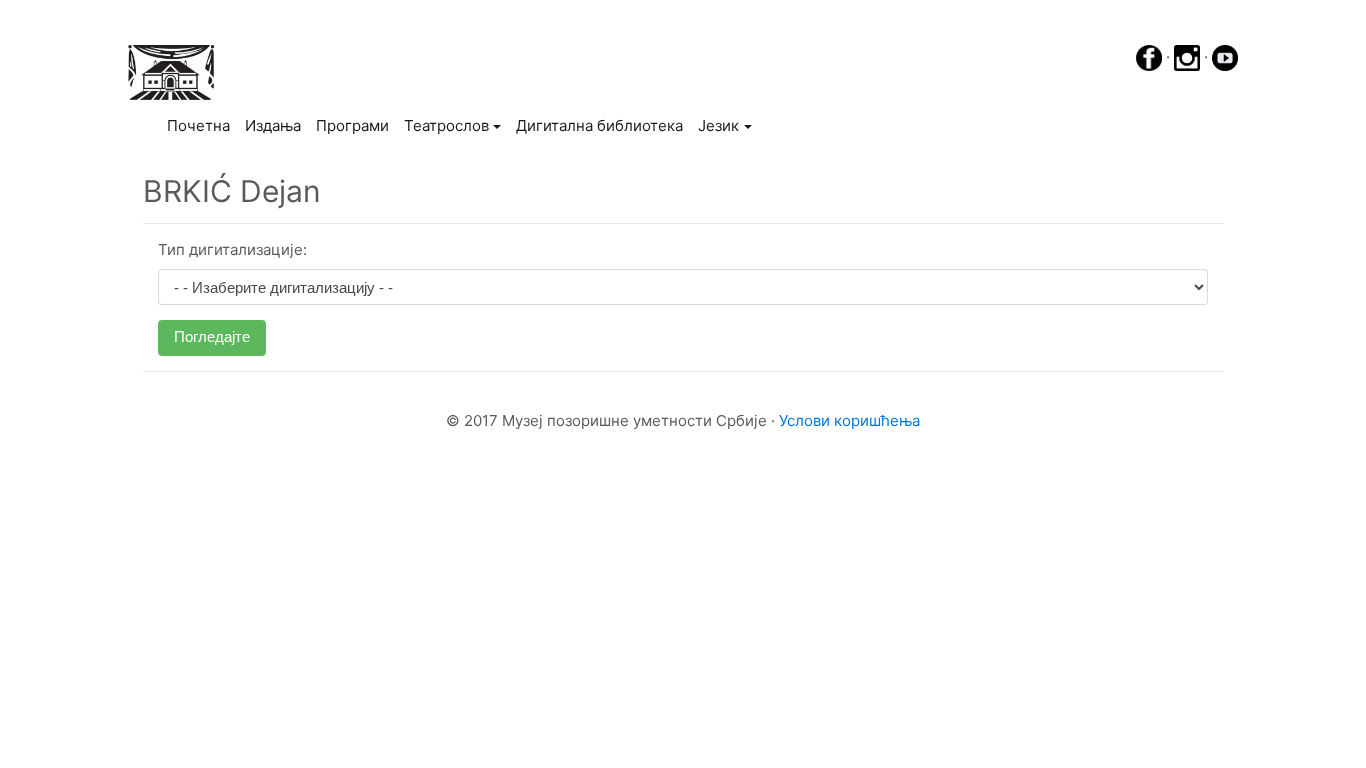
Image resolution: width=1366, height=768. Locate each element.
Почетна (202, 125)
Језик (718, 125)
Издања (273, 125)
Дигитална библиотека (599, 125)
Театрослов (446, 125)
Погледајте (212, 336)
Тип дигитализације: (232, 249)
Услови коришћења (849, 420)
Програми (352, 125)
